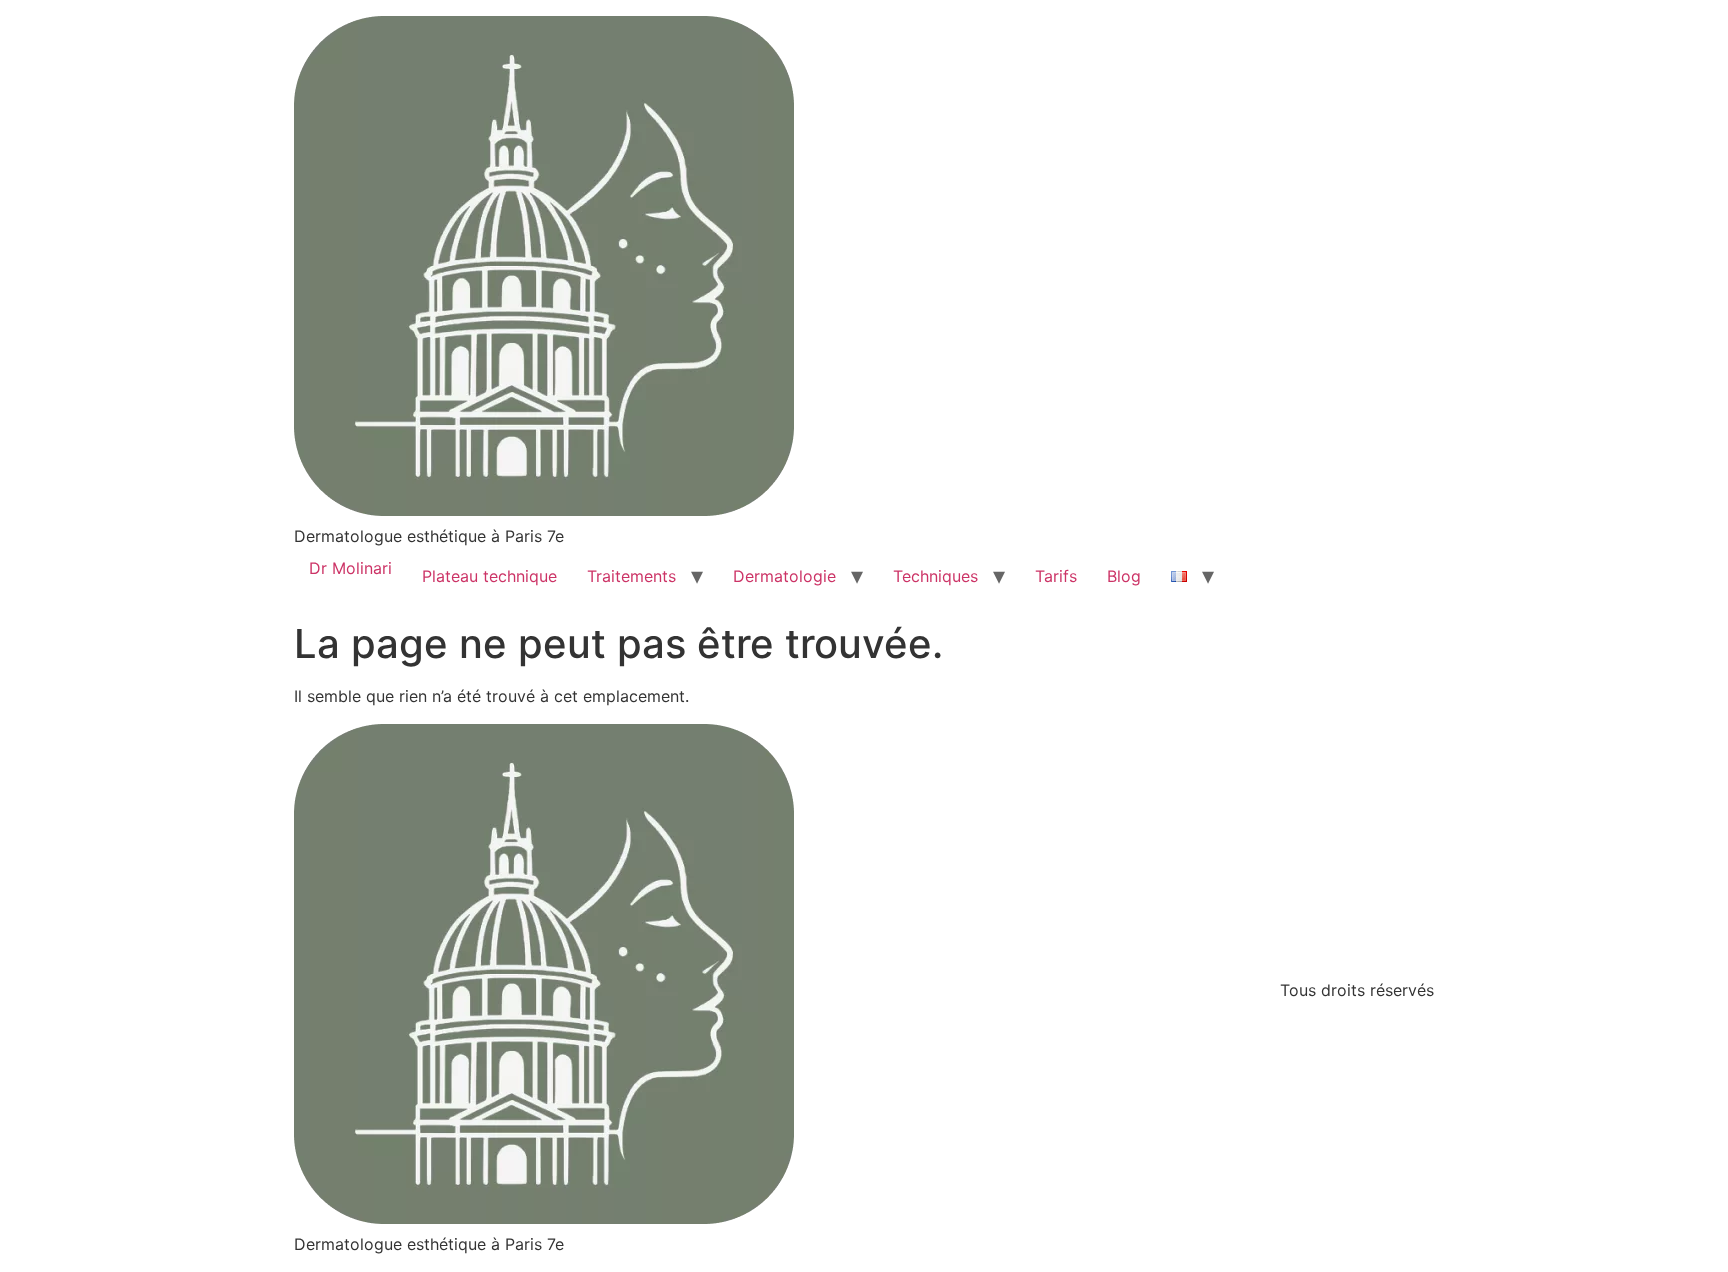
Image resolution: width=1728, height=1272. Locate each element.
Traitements (631, 576)
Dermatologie (784, 576)
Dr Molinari (350, 568)
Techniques (935, 576)
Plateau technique (489, 576)
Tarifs (1056, 576)
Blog (1124, 576)
